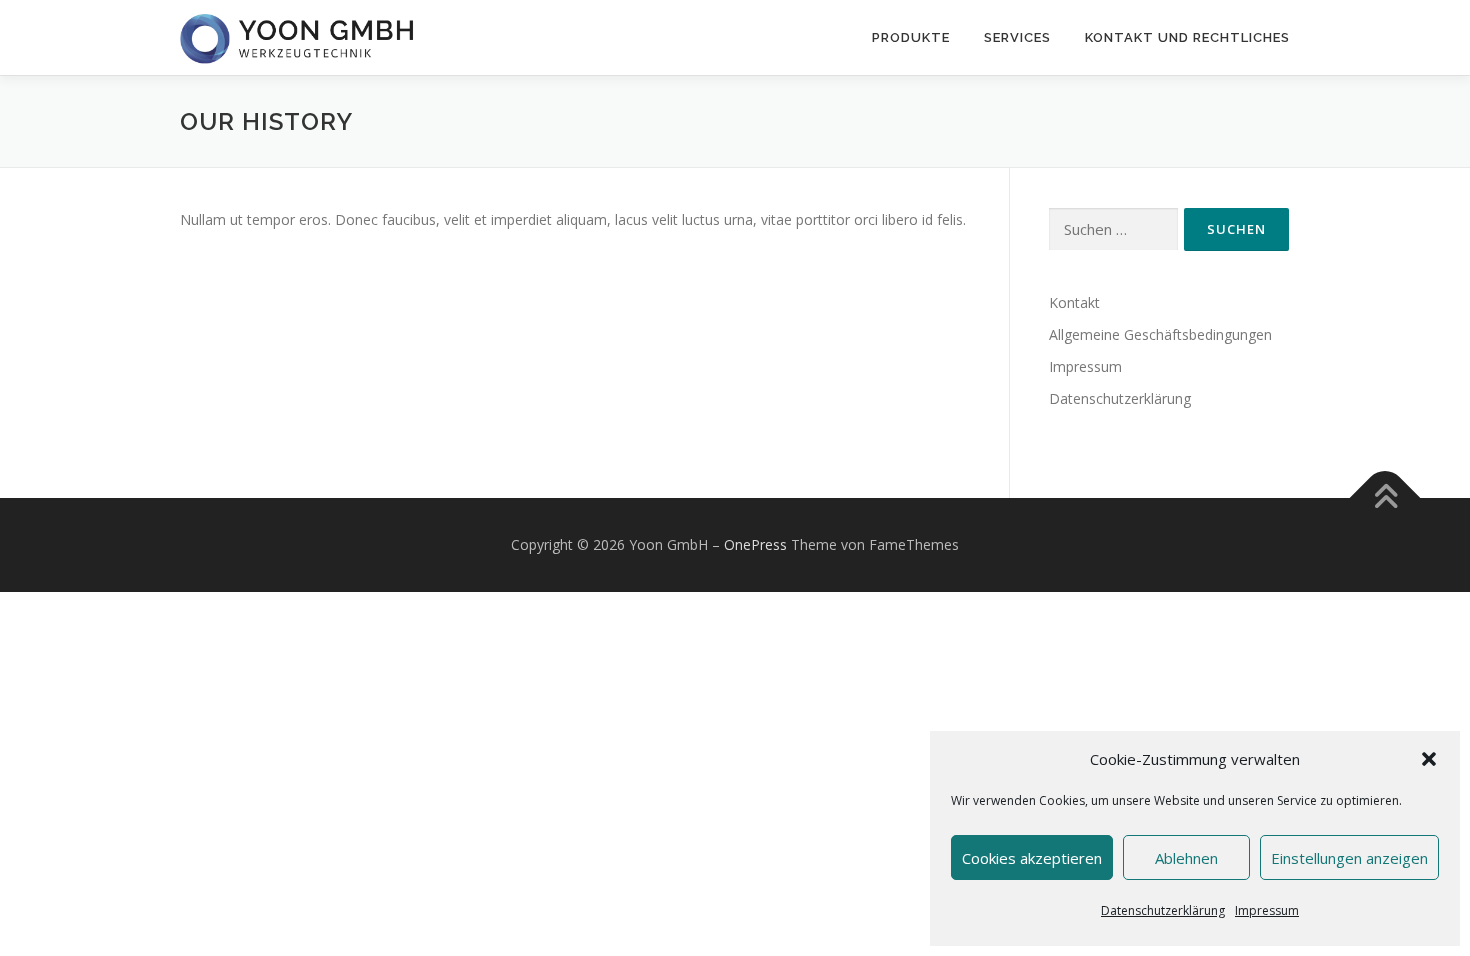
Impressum (1267, 910)
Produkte (911, 37)
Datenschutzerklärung (1163, 910)
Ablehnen (1186, 858)
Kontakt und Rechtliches (1187, 37)
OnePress (755, 544)
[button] (1429, 759)
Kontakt (1074, 302)
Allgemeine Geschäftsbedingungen (1160, 334)
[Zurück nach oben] (1385, 498)
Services (1017, 37)
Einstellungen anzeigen (1349, 858)
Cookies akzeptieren (1032, 858)
